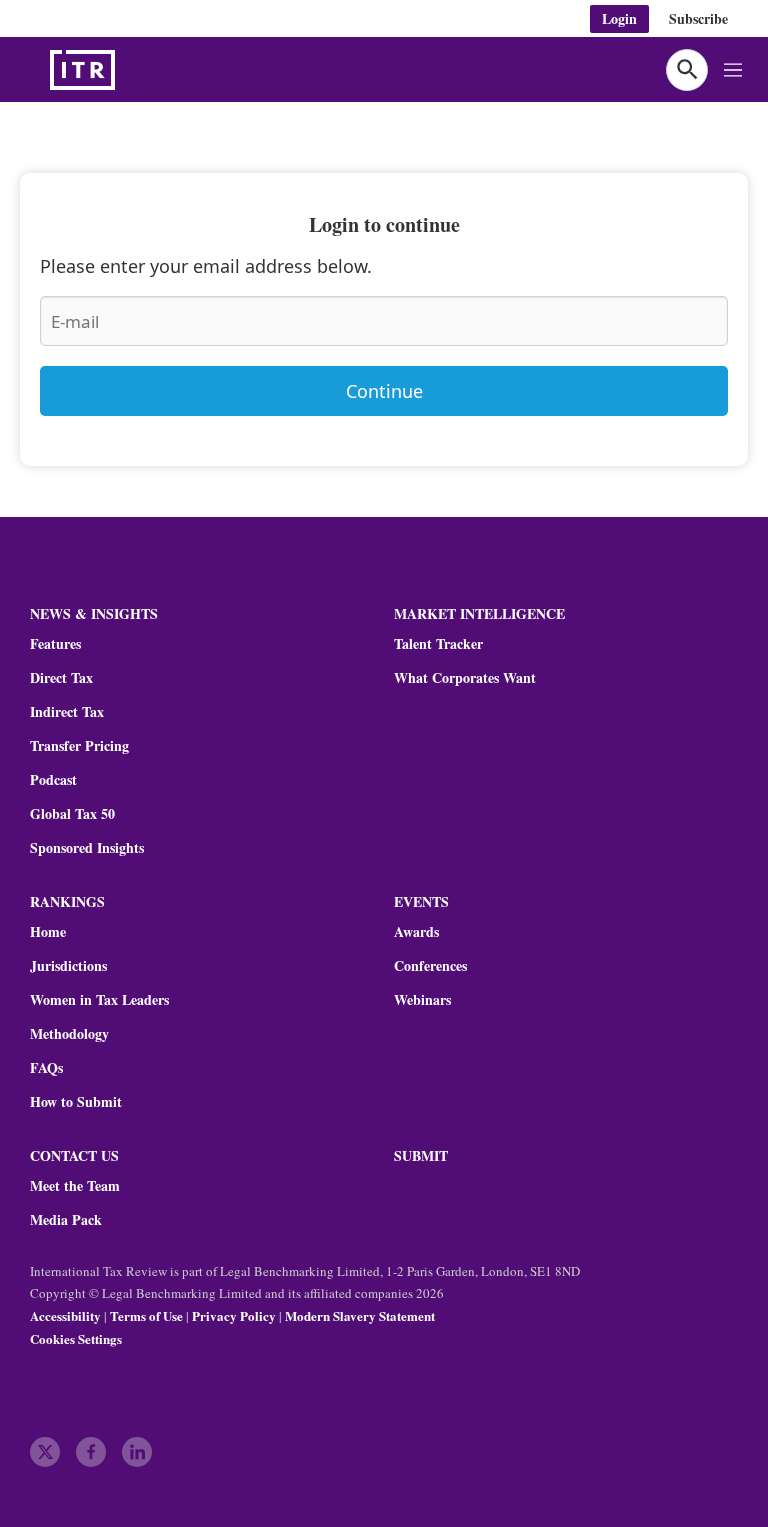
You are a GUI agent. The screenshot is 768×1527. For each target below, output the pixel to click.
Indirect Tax (67, 712)
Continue (384, 391)
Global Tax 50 (72, 814)
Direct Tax (61, 678)
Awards (416, 932)
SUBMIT (421, 1155)
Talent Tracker (438, 644)
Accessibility (65, 1315)
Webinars (422, 1000)
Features (55, 644)
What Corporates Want (465, 678)
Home (48, 932)
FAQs (46, 1068)
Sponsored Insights (87, 848)
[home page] (130, 70)
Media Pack (66, 1220)
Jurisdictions (68, 966)
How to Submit (76, 1102)
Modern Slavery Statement (360, 1315)
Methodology (69, 1034)
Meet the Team (75, 1186)
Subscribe (698, 18)
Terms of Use (146, 1315)
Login (619, 18)
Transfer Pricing (79, 746)
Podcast (53, 780)
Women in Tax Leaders (99, 1000)
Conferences (430, 966)
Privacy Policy (234, 1315)
